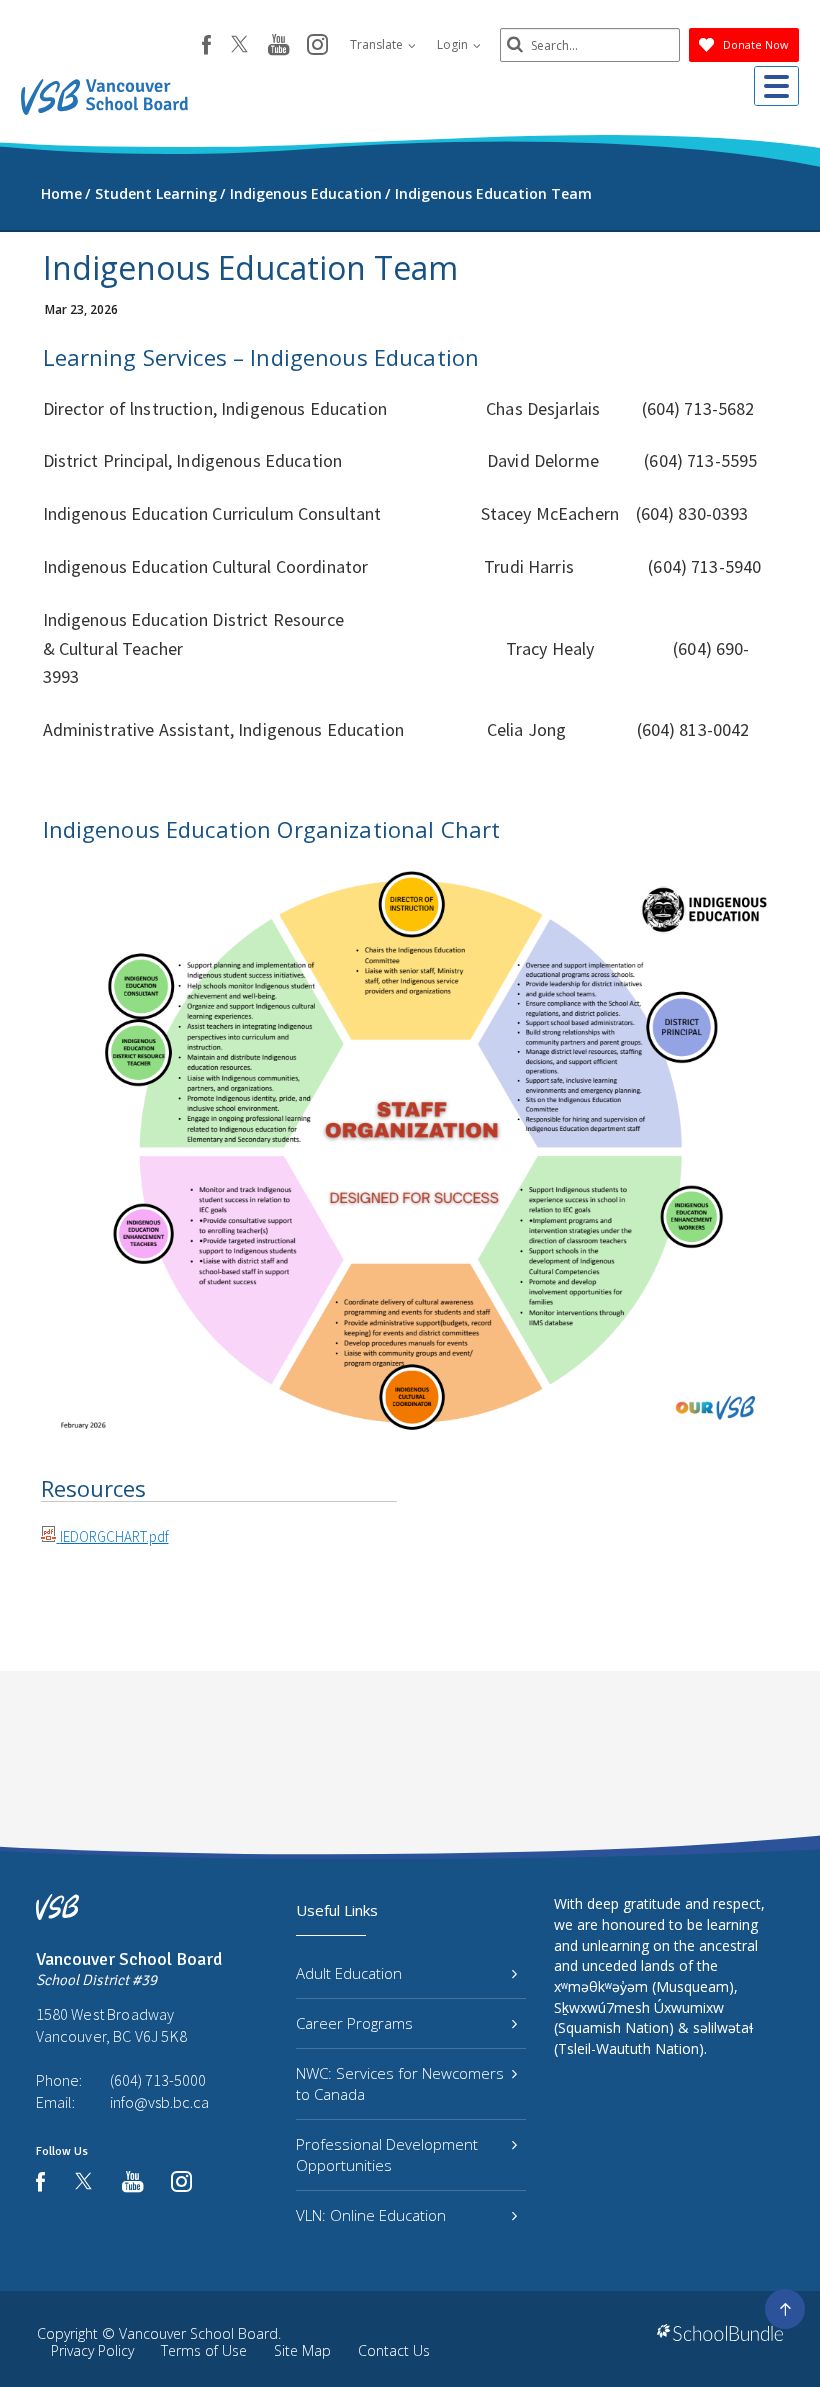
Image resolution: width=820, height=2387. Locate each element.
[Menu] (776, 86)
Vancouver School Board (198, 2333)
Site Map (302, 2350)
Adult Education (349, 1973)
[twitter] (239, 46)
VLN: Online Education (371, 2215)
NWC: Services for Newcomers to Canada (400, 2083)
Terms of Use (204, 2350)
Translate (378, 44)
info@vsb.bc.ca (159, 2102)
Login (454, 44)
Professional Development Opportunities (387, 2154)
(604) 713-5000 (158, 2080)
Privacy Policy (92, 2350)
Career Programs (354, 2023)
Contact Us (394, 2350)
